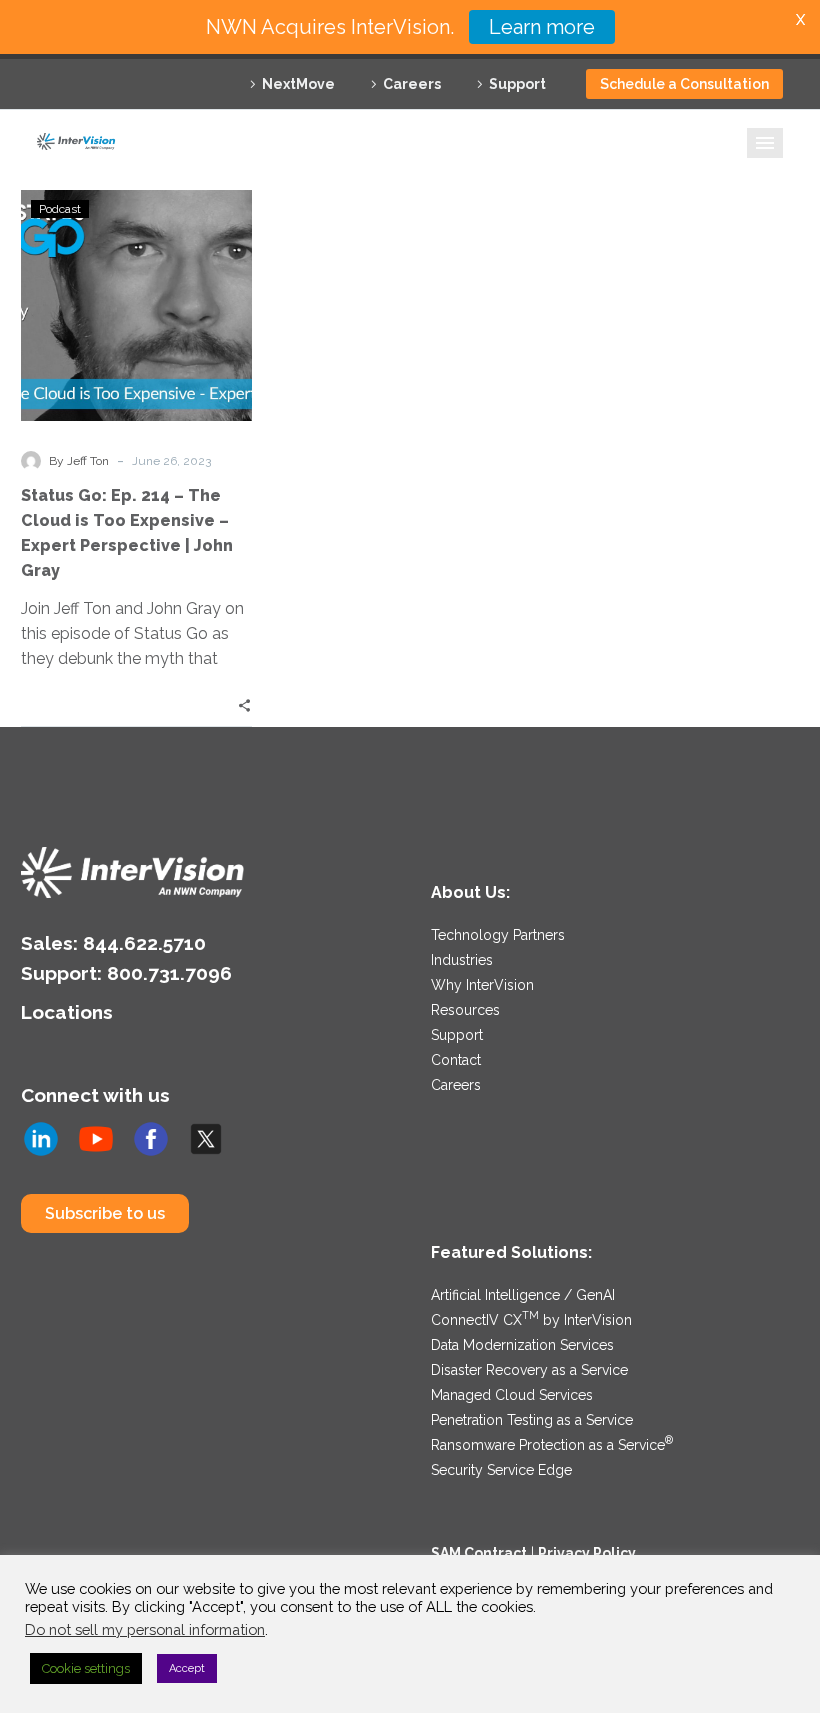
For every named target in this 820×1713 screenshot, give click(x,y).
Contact (456, 1060)
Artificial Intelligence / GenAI (523, 1295)
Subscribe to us (105, 1213)
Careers (412, 84)
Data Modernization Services (522, 1345)
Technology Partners (498, 935)
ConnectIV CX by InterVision (531, 1320)
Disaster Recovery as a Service (529, 1370)
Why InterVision (482, 985)
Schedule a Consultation (684, 84)
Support (517, 84)
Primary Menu (765, 143)
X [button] (800, 19)
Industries (462, 960)
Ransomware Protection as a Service (552, 1445)
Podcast (60, 209)
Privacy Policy (587, 1553)
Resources (465, 1010)
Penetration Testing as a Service (532, 1420)
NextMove (298, 84)
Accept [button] (187, 1668)
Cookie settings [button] (86, 1668)
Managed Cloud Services (512, 1395)
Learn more (542, 27)
